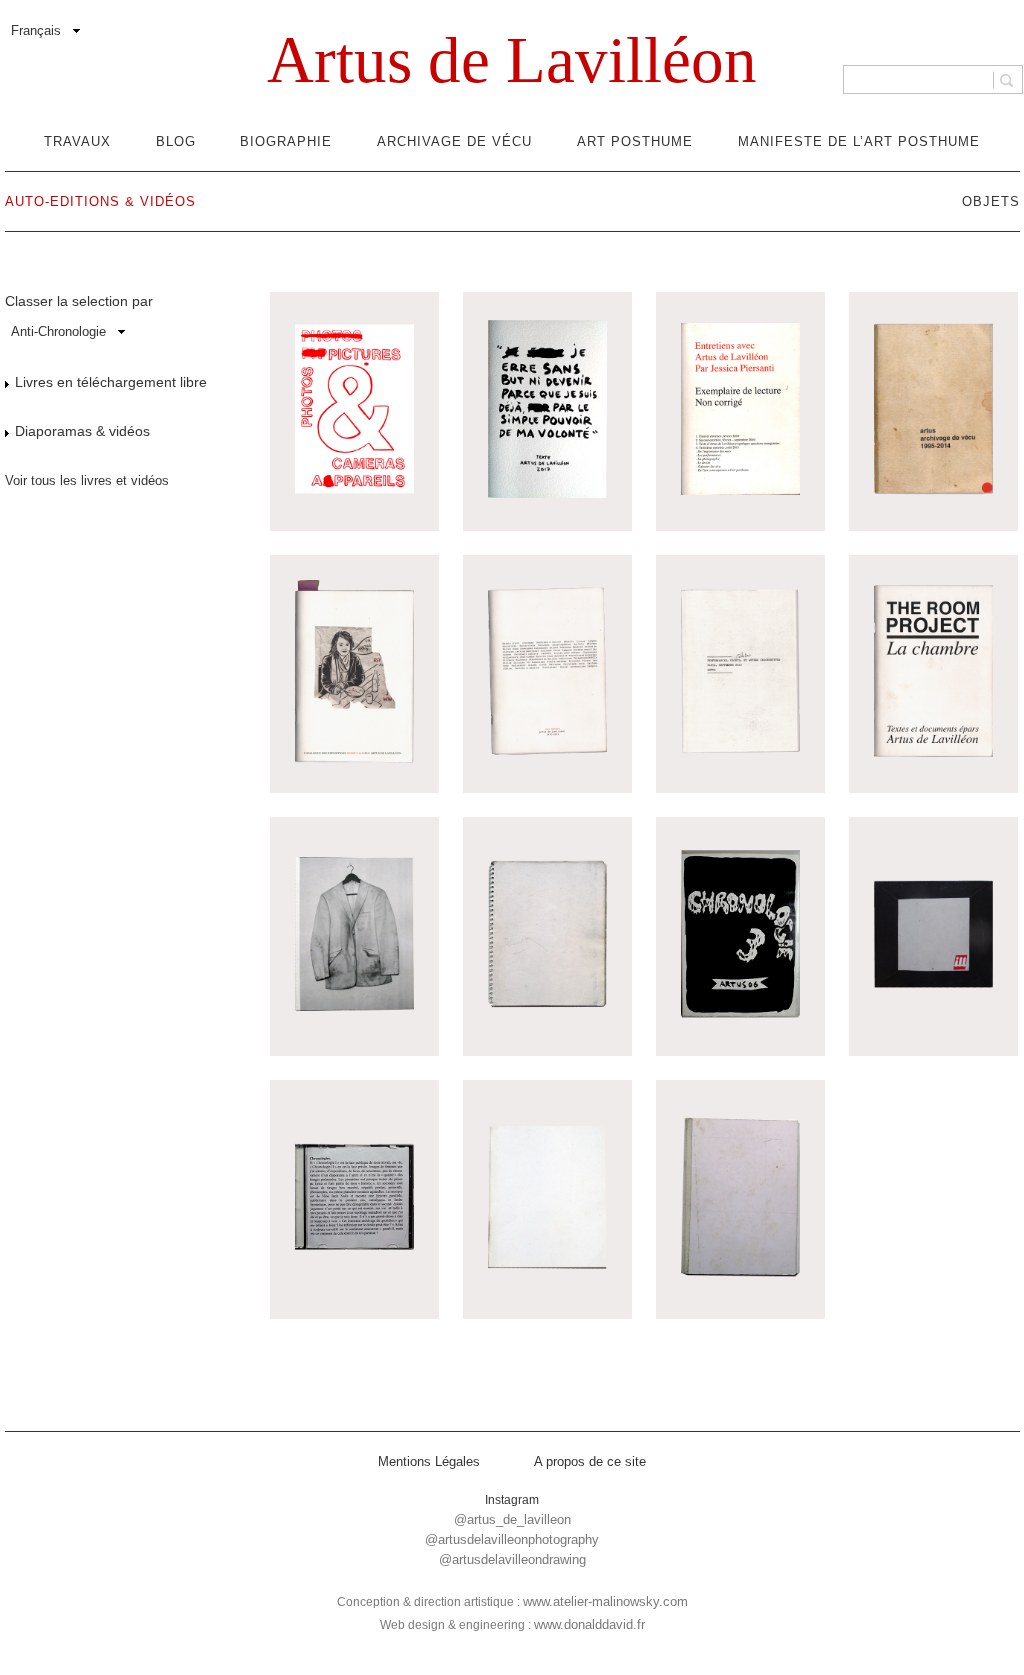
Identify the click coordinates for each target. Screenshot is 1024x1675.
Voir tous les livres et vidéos (87, 480)
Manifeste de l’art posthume (859, 141)
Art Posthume (635, 141)
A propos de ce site (590, 1461)
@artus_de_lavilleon (512, 1519)
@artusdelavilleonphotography (512, 1539)
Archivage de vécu (454, 141)
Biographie (286, 141)
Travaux (77, 141)
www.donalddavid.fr (589, 1624)
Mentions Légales (429, 1461)
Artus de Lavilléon (512, 60)
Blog (176, 141)
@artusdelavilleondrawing (512, 1559)
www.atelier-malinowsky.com (605, 1601)
